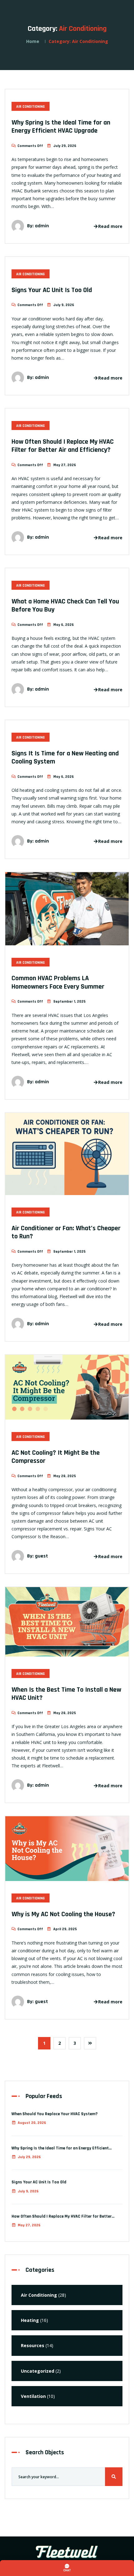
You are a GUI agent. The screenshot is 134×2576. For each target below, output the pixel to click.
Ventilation (33, 2396)
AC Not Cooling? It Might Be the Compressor (56, 1457)
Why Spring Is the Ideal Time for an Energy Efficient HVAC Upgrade (61, 127)
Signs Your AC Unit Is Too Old (52, 290)
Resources (33, 2345)
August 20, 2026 (32, 2123)
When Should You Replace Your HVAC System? (55, 2114)
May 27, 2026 (29, 2225)
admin (42, 226)
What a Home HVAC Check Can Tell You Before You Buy (65, 606)
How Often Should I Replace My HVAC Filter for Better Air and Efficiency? (63, 446)
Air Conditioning (31, 107)
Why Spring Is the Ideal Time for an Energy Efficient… (62, 2148)
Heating (30, 2320)
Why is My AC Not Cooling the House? (63, 1914)
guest (41, 1556)
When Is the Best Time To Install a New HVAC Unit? (66, 1694)
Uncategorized (38, 2371)
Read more (110, 226)
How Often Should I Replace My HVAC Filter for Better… (63, 2216)
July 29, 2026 (29, 2157)
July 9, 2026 (28, 2191)
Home (33, 41)
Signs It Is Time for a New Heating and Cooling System (65, 758)
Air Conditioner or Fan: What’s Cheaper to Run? (66, 1232)
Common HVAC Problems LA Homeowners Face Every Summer (58, 982)
